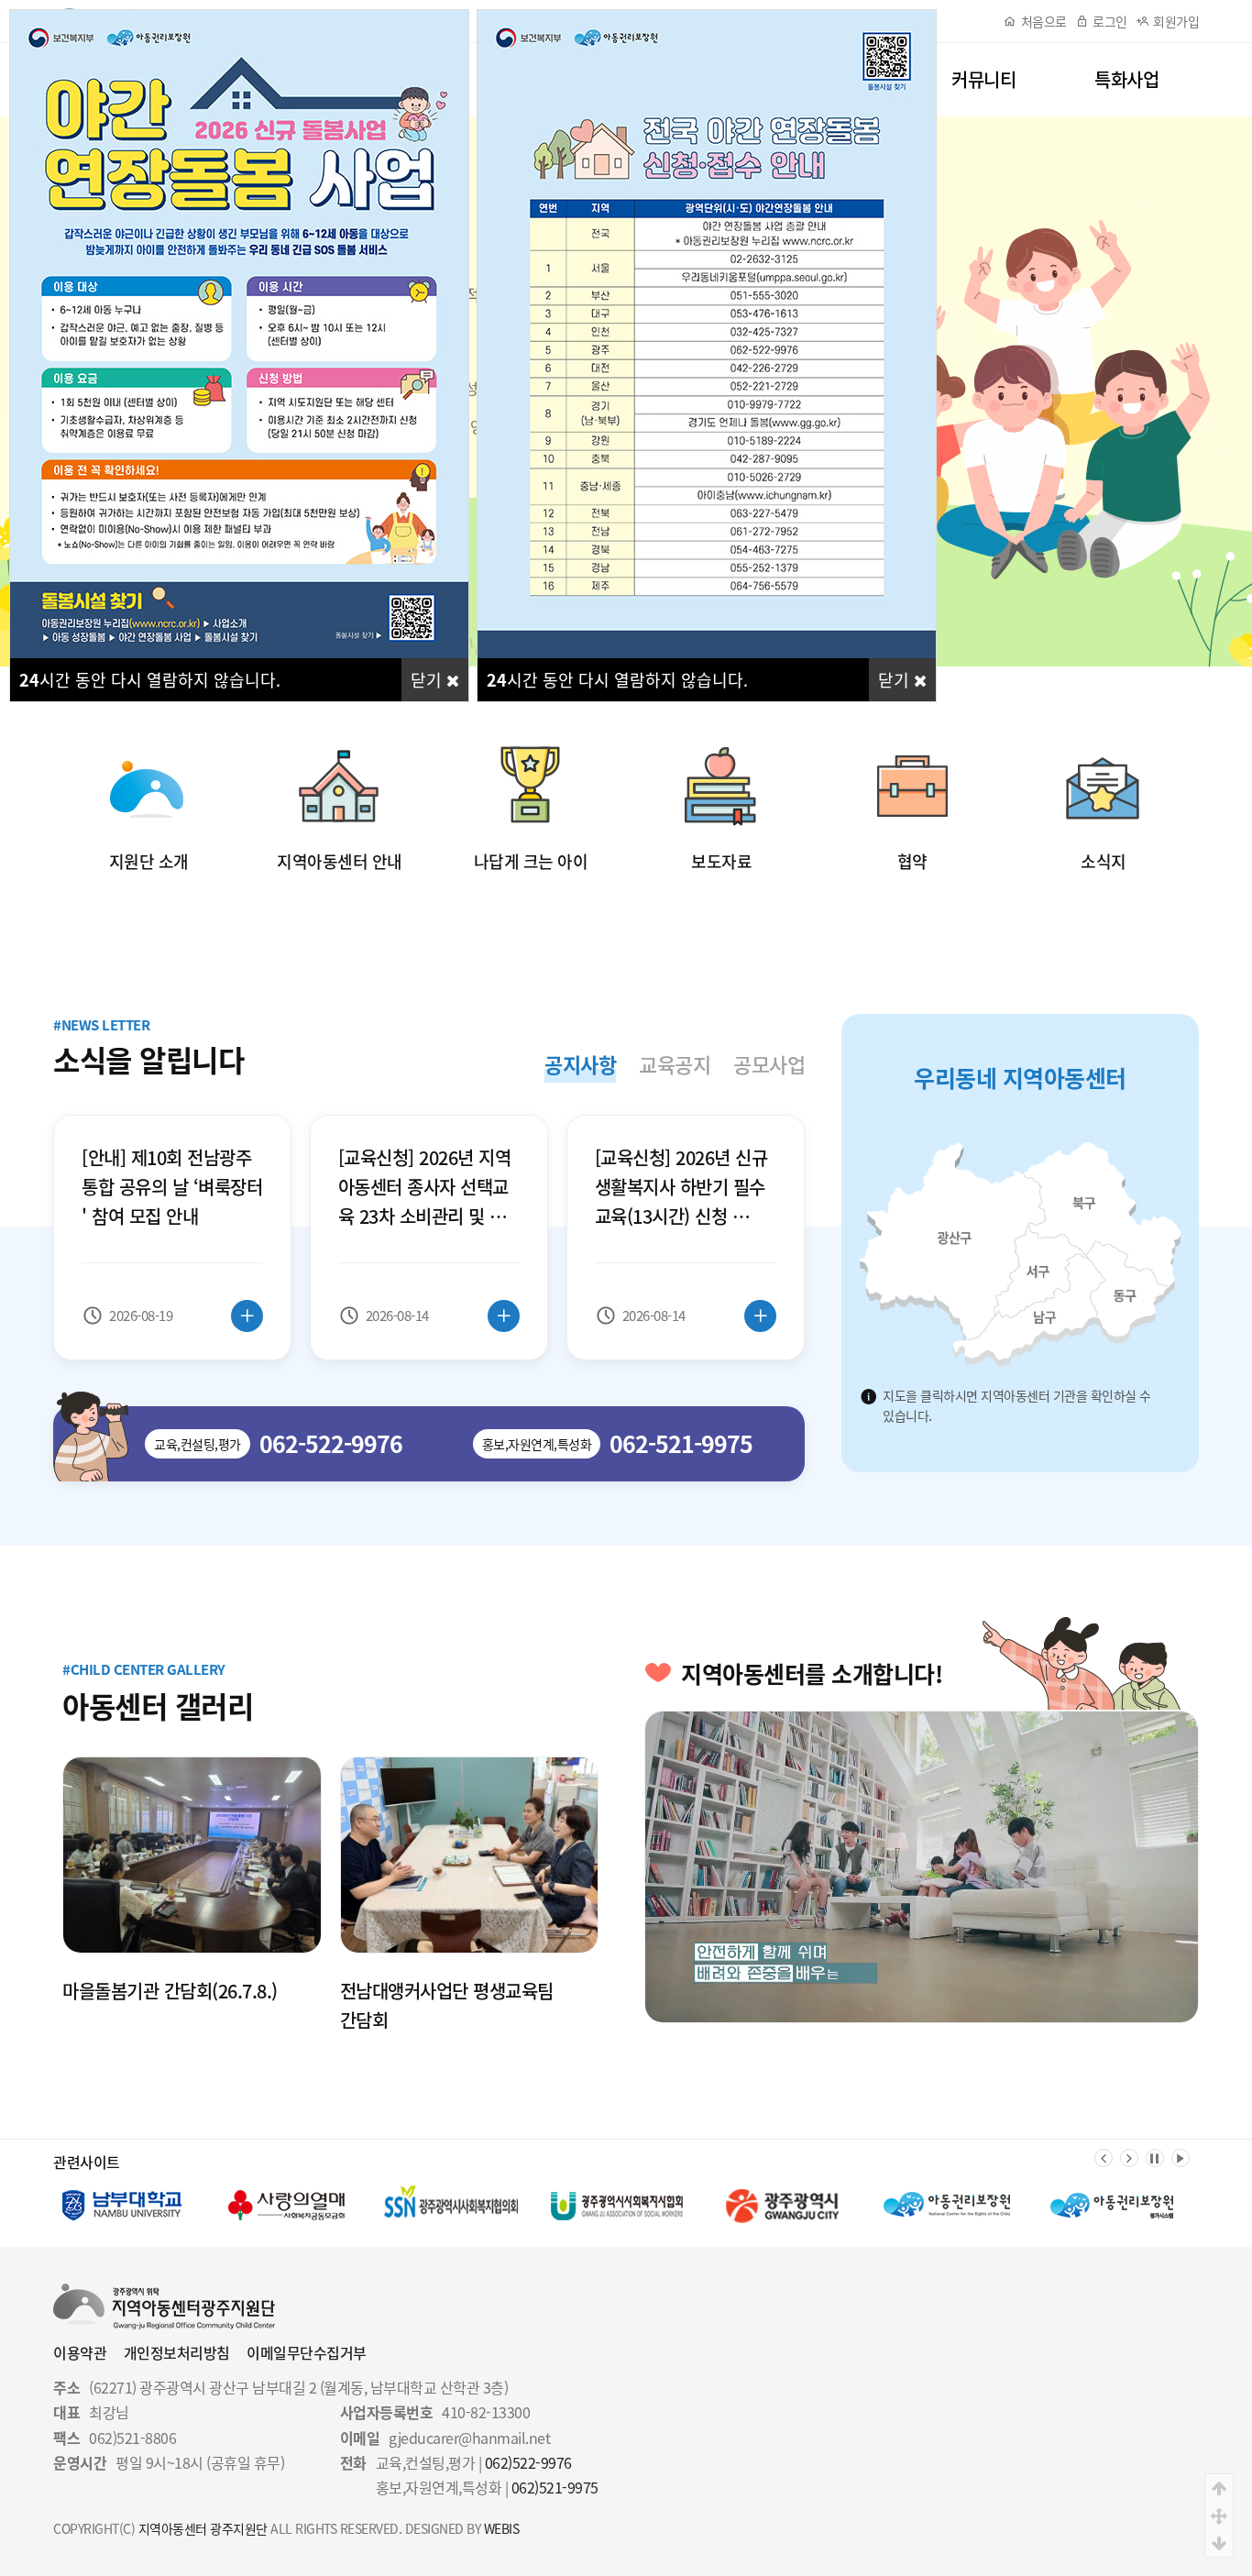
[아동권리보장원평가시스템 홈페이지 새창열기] (947, 2206)
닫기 (428, 680)
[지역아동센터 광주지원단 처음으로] (164, 2295)
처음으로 (1044, 21)
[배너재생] (1181, 2158)
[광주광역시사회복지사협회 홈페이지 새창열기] (452, 2206)
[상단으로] (1219, 2488)
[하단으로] (1219, 2543)
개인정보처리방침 (177, 2352)
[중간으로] (1219, 2515)
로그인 (1110, 21)
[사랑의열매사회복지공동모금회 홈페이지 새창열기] (122, 2206)
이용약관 (80, 2352)
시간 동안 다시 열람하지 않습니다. (150, 680)
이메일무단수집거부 (307, 2352)
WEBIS (502, 2528)
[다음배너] (1129, 2158)
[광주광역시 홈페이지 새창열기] (617, 2206)
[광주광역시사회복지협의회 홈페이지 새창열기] (287, 2206)
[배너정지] (1155, 2158)
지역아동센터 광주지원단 (203, 2528)
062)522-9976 (528, 2462)
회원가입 (1176, 21)
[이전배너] (1104, 2158)
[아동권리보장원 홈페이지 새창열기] (782, 2206)
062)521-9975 (555, 2487)
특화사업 (1126, 79)
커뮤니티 (983, 79)
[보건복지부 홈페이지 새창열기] (1112, 2206)
